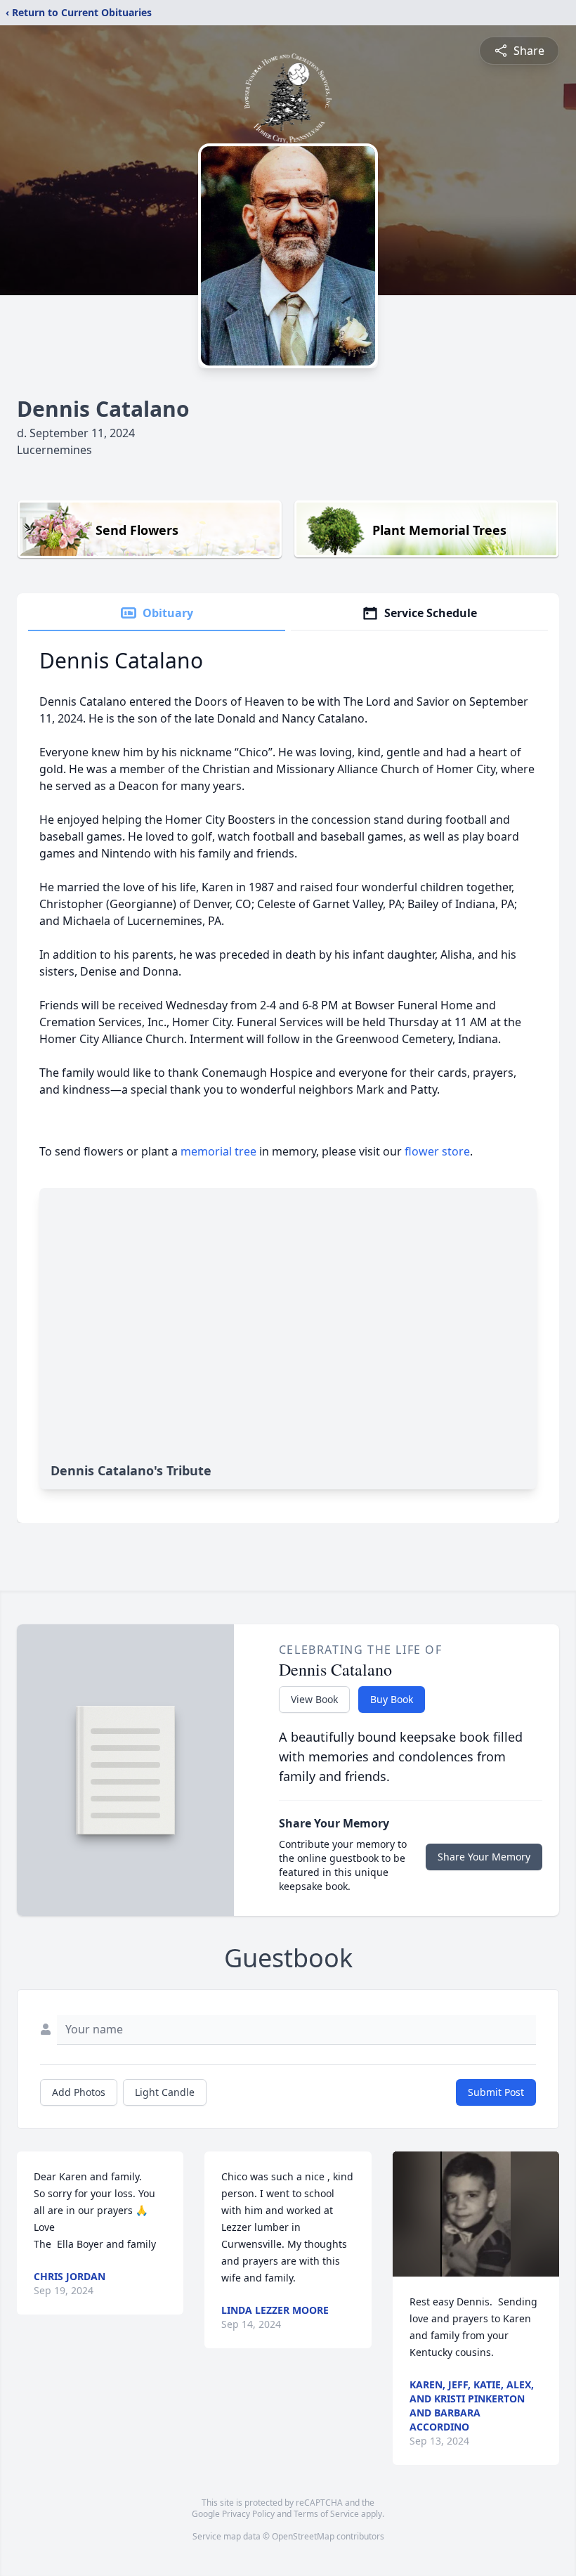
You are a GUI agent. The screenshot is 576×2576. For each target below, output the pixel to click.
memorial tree (218, 1151)
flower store (437, 1151)
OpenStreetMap (303, 2536)
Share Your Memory (484, 1857)
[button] (476, 2214)
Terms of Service (326, 2514)
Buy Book (392, 1699)
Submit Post (496, 2092)
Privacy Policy (248, 2514)
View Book (314, 1699)
